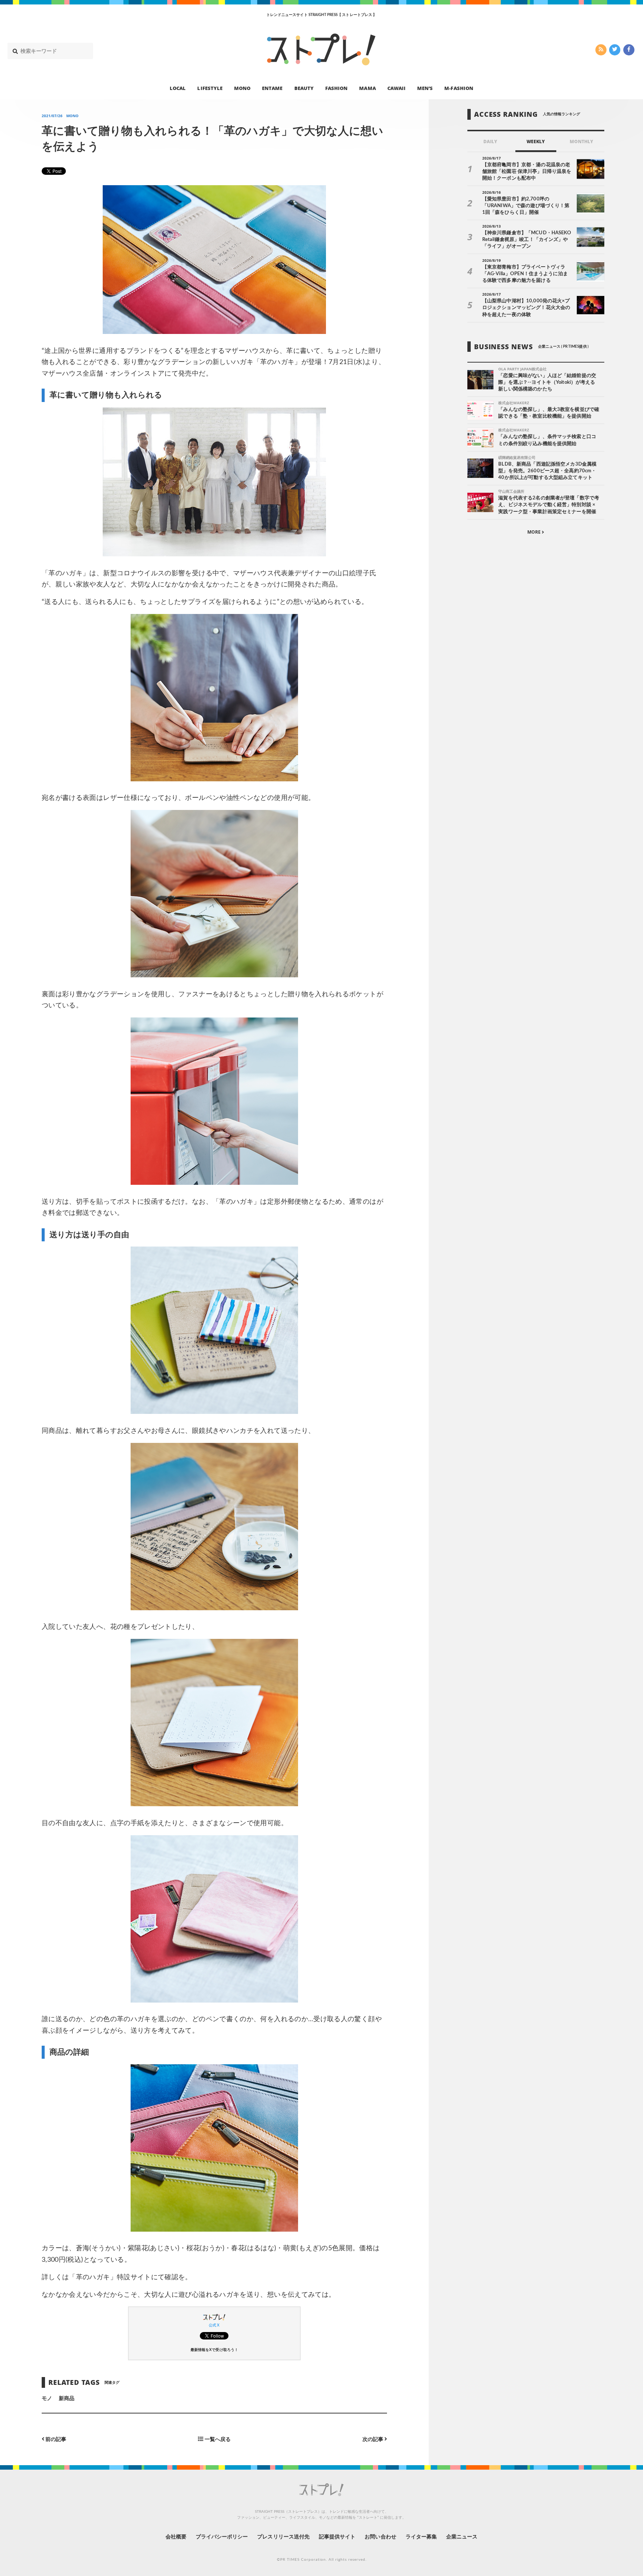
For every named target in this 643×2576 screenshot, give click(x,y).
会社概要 (176, 2537)
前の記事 (55, 2439)
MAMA (367, 88)
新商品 (67, 2399)
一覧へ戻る (217, 2439)
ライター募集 (421, 2537)
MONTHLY (581, 141)
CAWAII (396, 88)
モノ (47, 2399)
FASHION (336, 88)
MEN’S (425, 88)
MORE (535, 532)
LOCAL (178, 88)
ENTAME (272, 88)
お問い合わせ (380, 2537)
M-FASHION (459, 88)
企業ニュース (462, 2537)
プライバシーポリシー (222, 2537)
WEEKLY (536, 141)
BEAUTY (304, 88)
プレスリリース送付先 (283, 2537)
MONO (242, 88)
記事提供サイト (337, 2537)
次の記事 (373, 2439)
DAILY (490, 141)
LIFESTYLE (210, 88)
